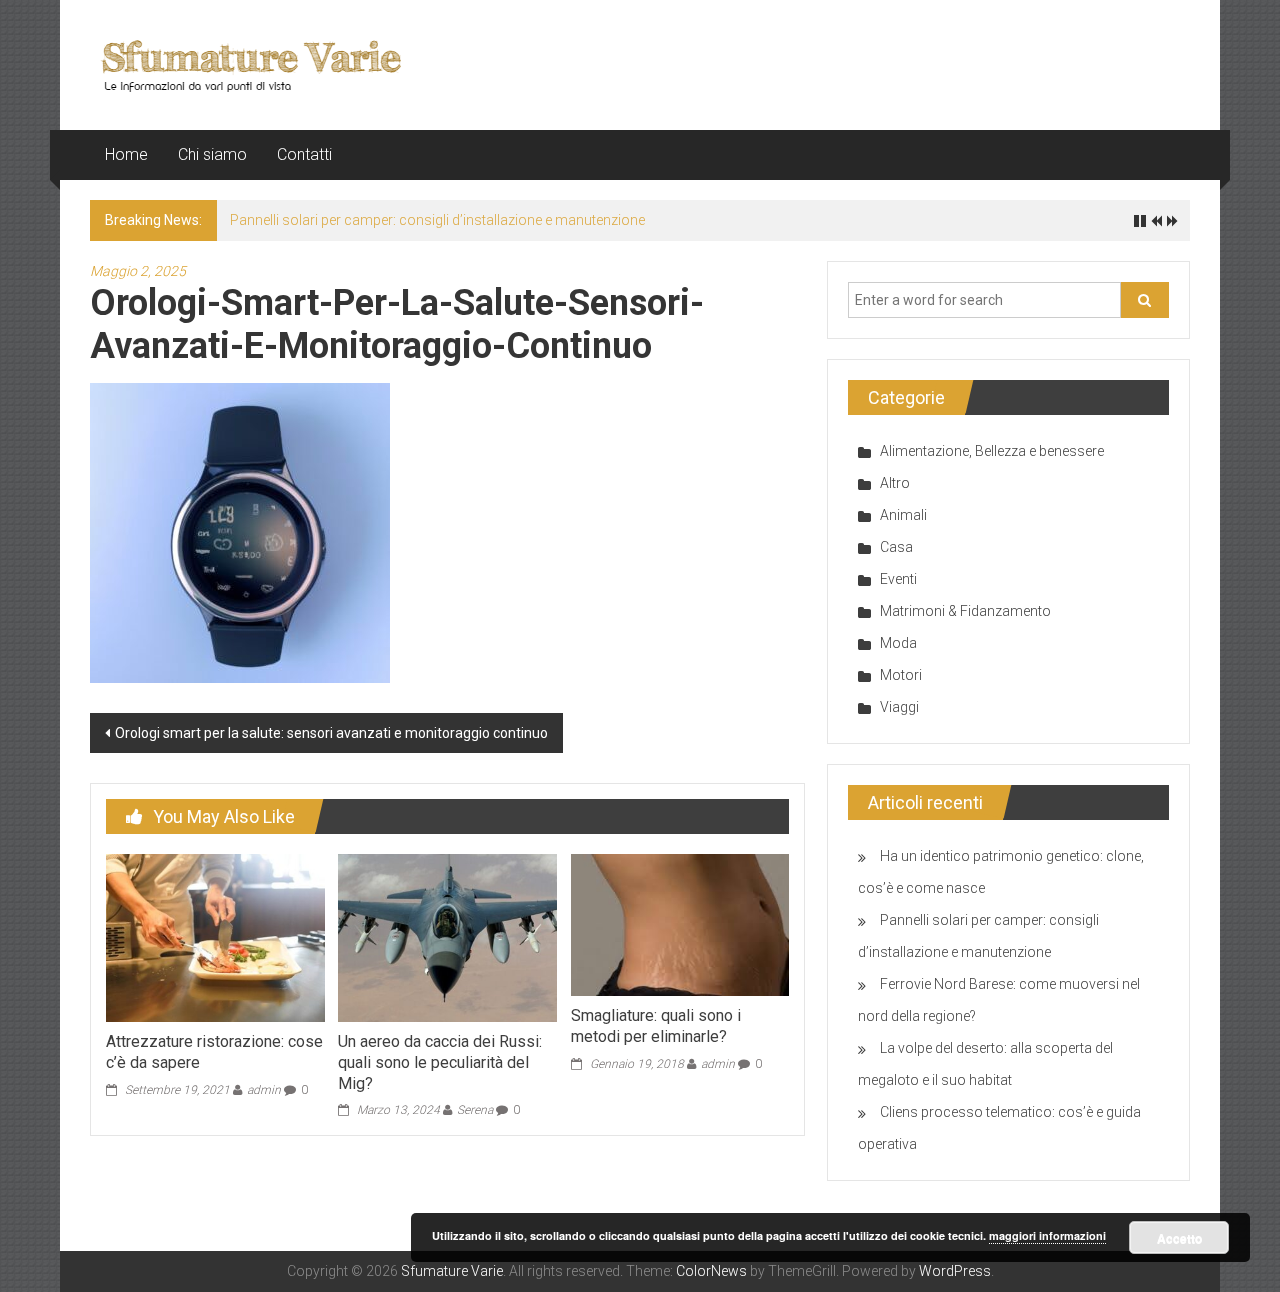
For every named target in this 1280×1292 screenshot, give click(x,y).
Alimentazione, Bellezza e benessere (992, 451)
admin (264, 1090)
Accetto (1179, 1238)
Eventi (898, 579)
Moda (898, 643)
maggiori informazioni (1047, 1235)
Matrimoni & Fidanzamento (965, 611)
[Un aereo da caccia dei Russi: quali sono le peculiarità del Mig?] (447, 937)
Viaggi (899, 707)
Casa (896, 547)
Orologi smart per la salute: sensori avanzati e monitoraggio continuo (331, 733)
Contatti (304, 154)
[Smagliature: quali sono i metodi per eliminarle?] (680, 924)
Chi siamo (212, 154)
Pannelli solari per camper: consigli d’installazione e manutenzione (437, 220)
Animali (903, 515)
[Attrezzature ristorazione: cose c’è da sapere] (215, 937)
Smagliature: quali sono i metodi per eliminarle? (656, 1026)
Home (126, 154)
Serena (475, 1110)
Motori (901, 675)
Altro (895, 483)
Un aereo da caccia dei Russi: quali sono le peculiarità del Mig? (440, 1062)
